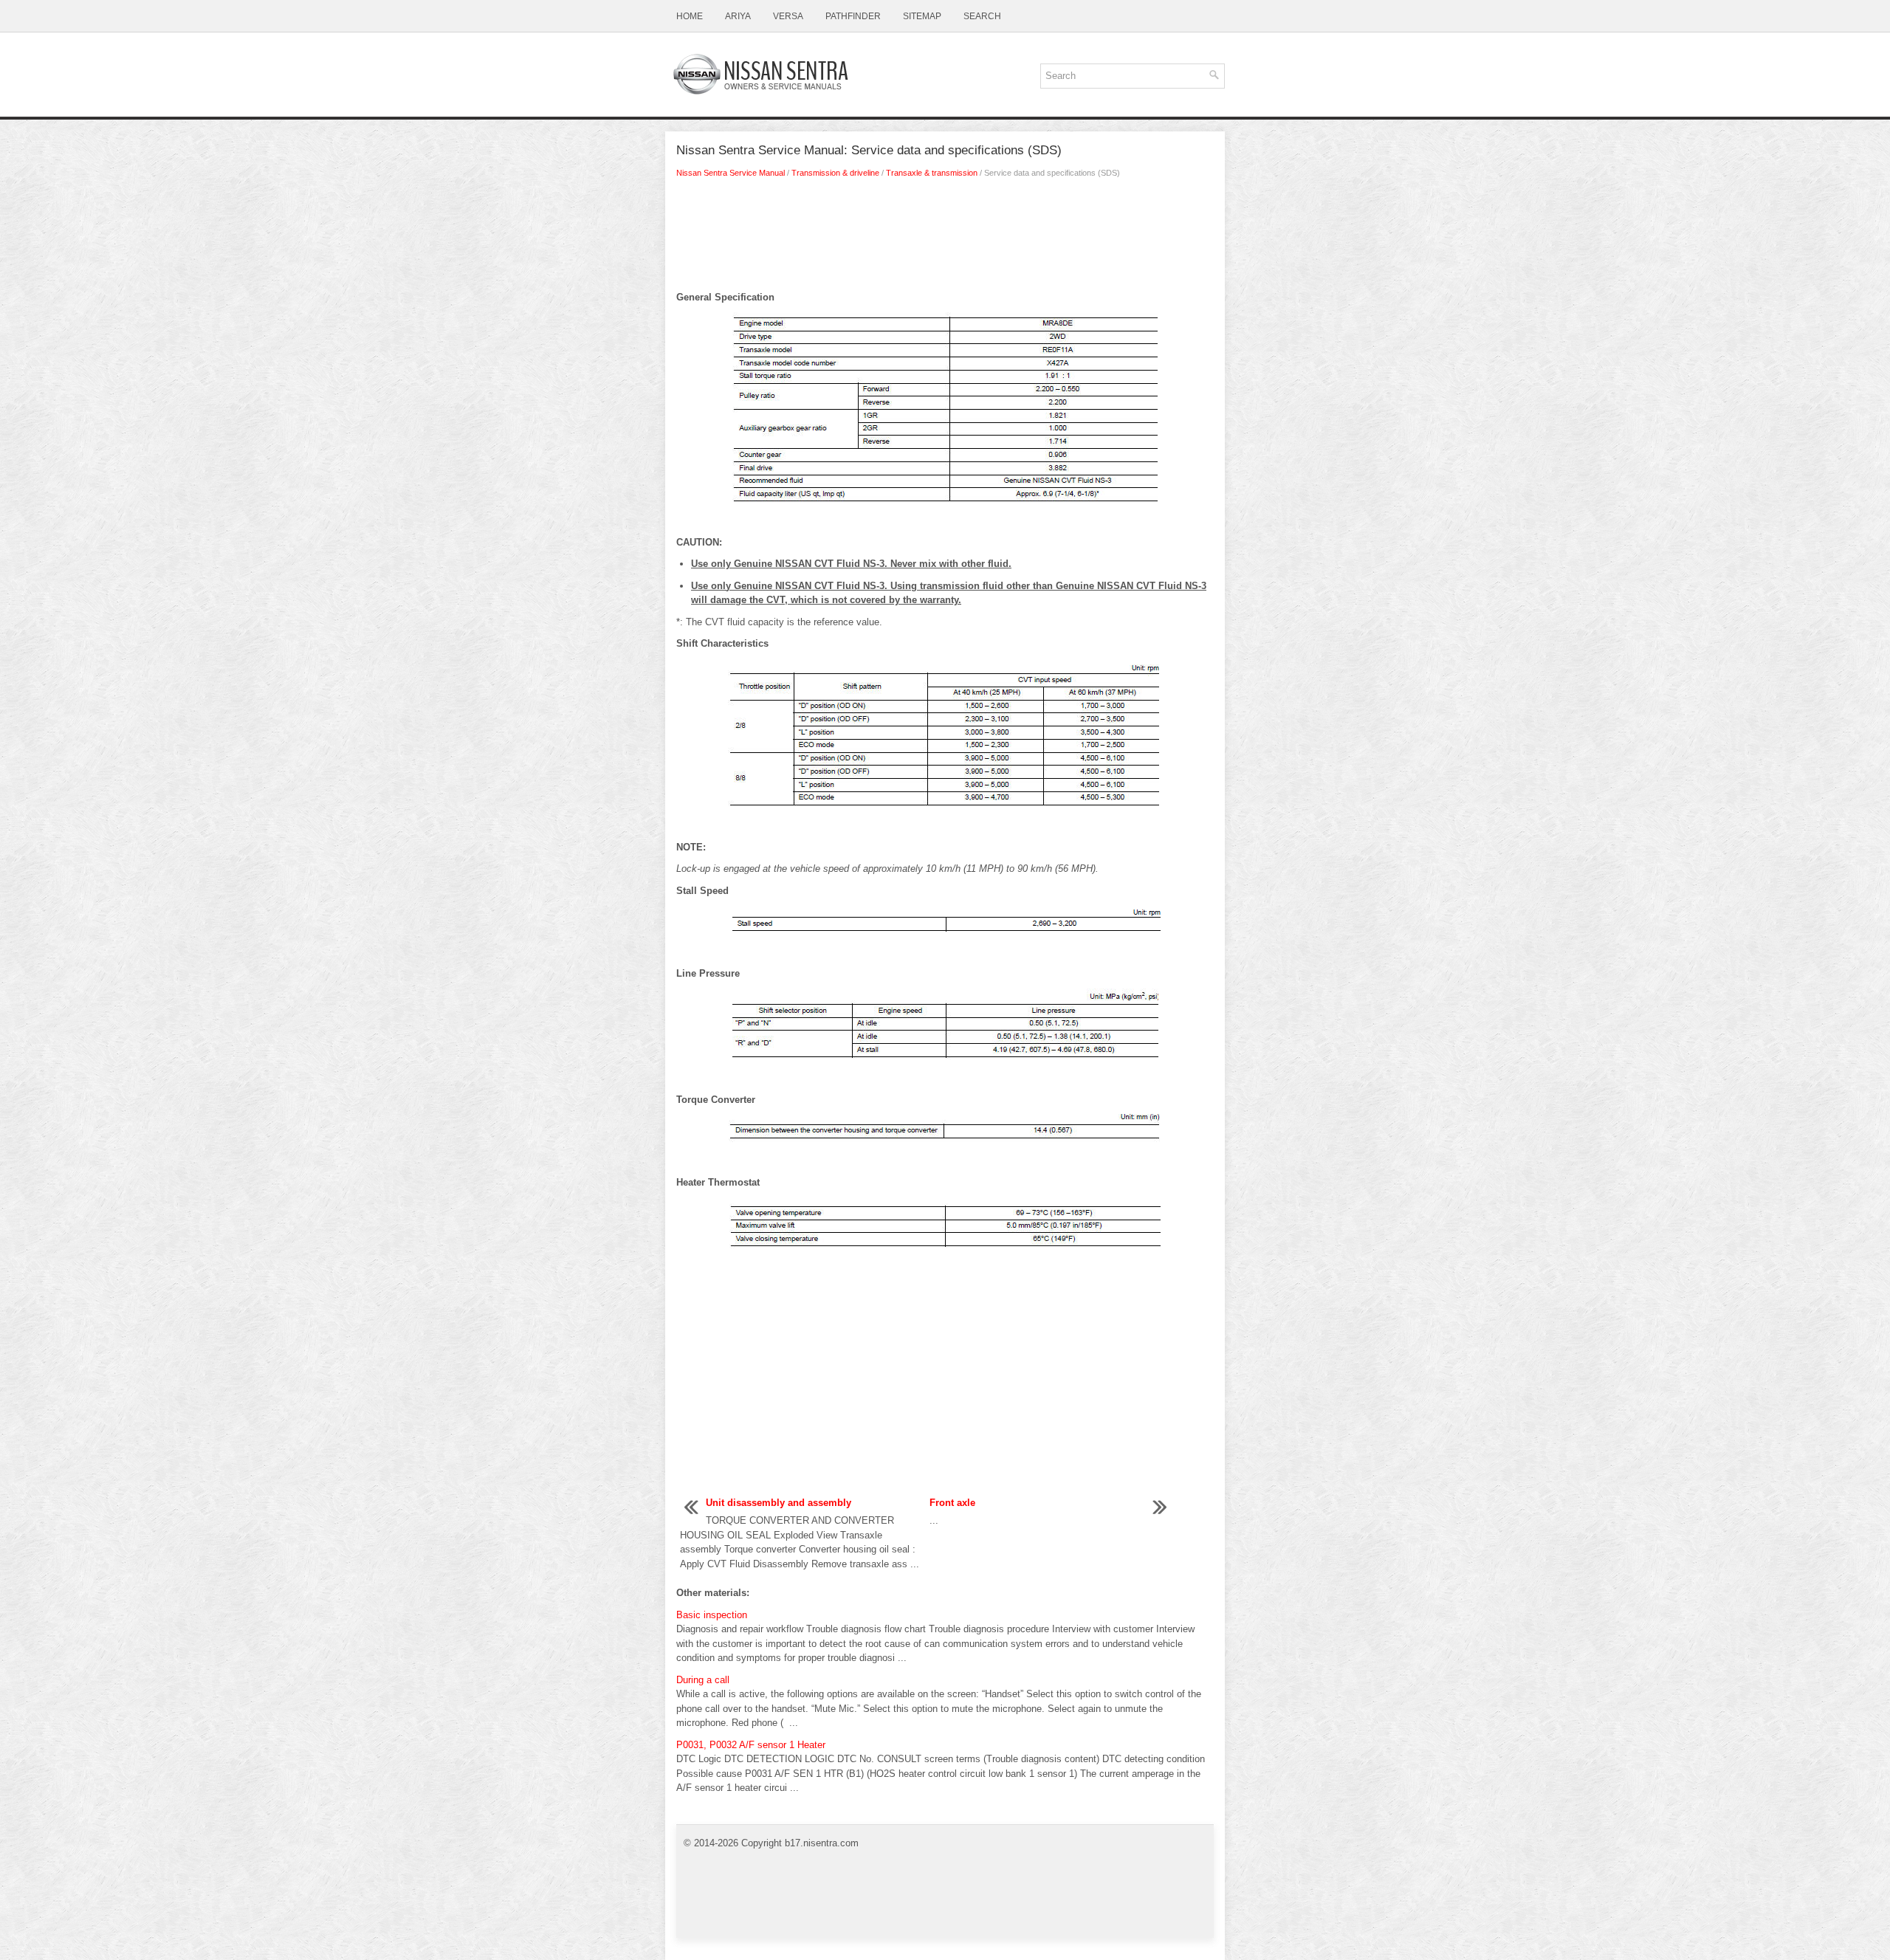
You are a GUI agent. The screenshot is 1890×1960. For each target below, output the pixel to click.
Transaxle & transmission (932, 173)
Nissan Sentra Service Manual (731, 173)
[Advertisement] (945, 238)
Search (982, 16)
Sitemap (922, 16)
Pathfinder (853, 16)
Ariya (738, 16)
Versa (788, 16)
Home (690, 16)
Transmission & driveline (835, 173)
